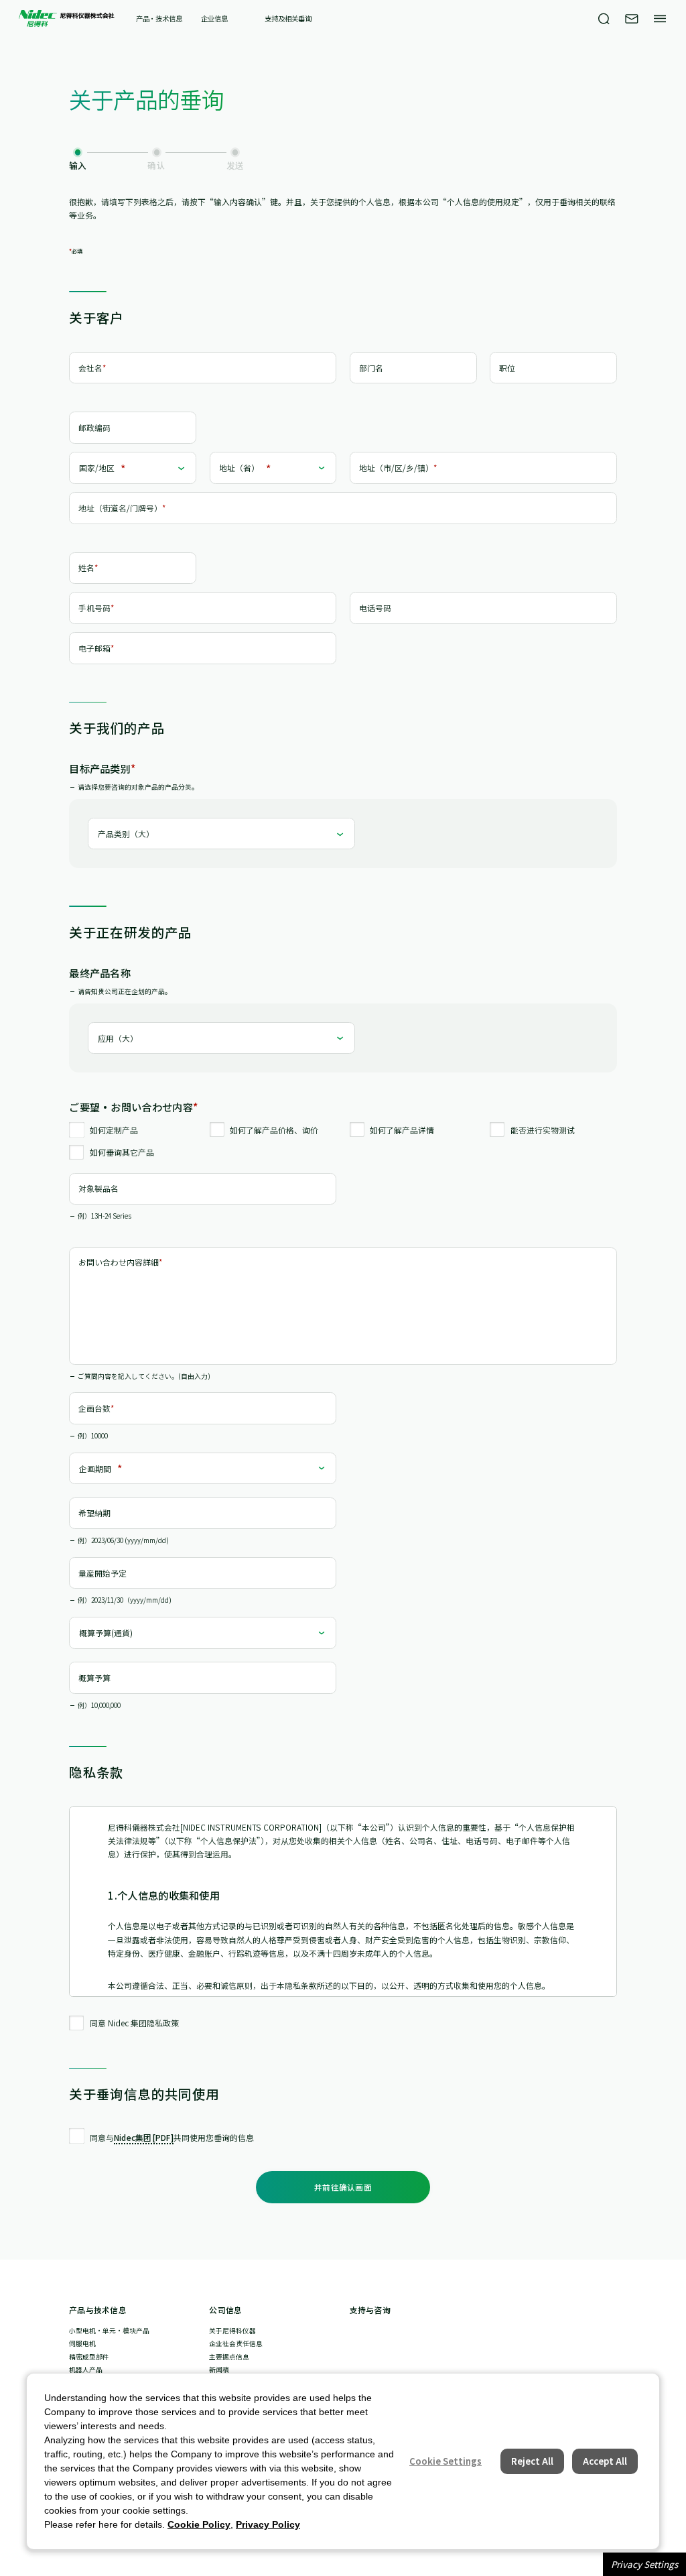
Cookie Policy (199, 2524)
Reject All (532, 2461)
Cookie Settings (445, 2461)
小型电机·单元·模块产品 (109, 2331)
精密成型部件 (89, 2357)
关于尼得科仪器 (232, 2331)
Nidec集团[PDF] (144, 2137)
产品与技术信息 (98, 2310)
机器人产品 (86, 2370)
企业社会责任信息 (236, 2343)
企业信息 (214, 19)
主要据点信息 (229, 2357)
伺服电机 (82, 2343)
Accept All (605, 2461)
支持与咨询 (370, 2310)
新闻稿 (219, 2370)
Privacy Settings (644, 2564)
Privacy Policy (268, 2524)
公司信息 (225, 2310)
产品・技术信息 (159, 19)
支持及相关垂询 (288, 19)
